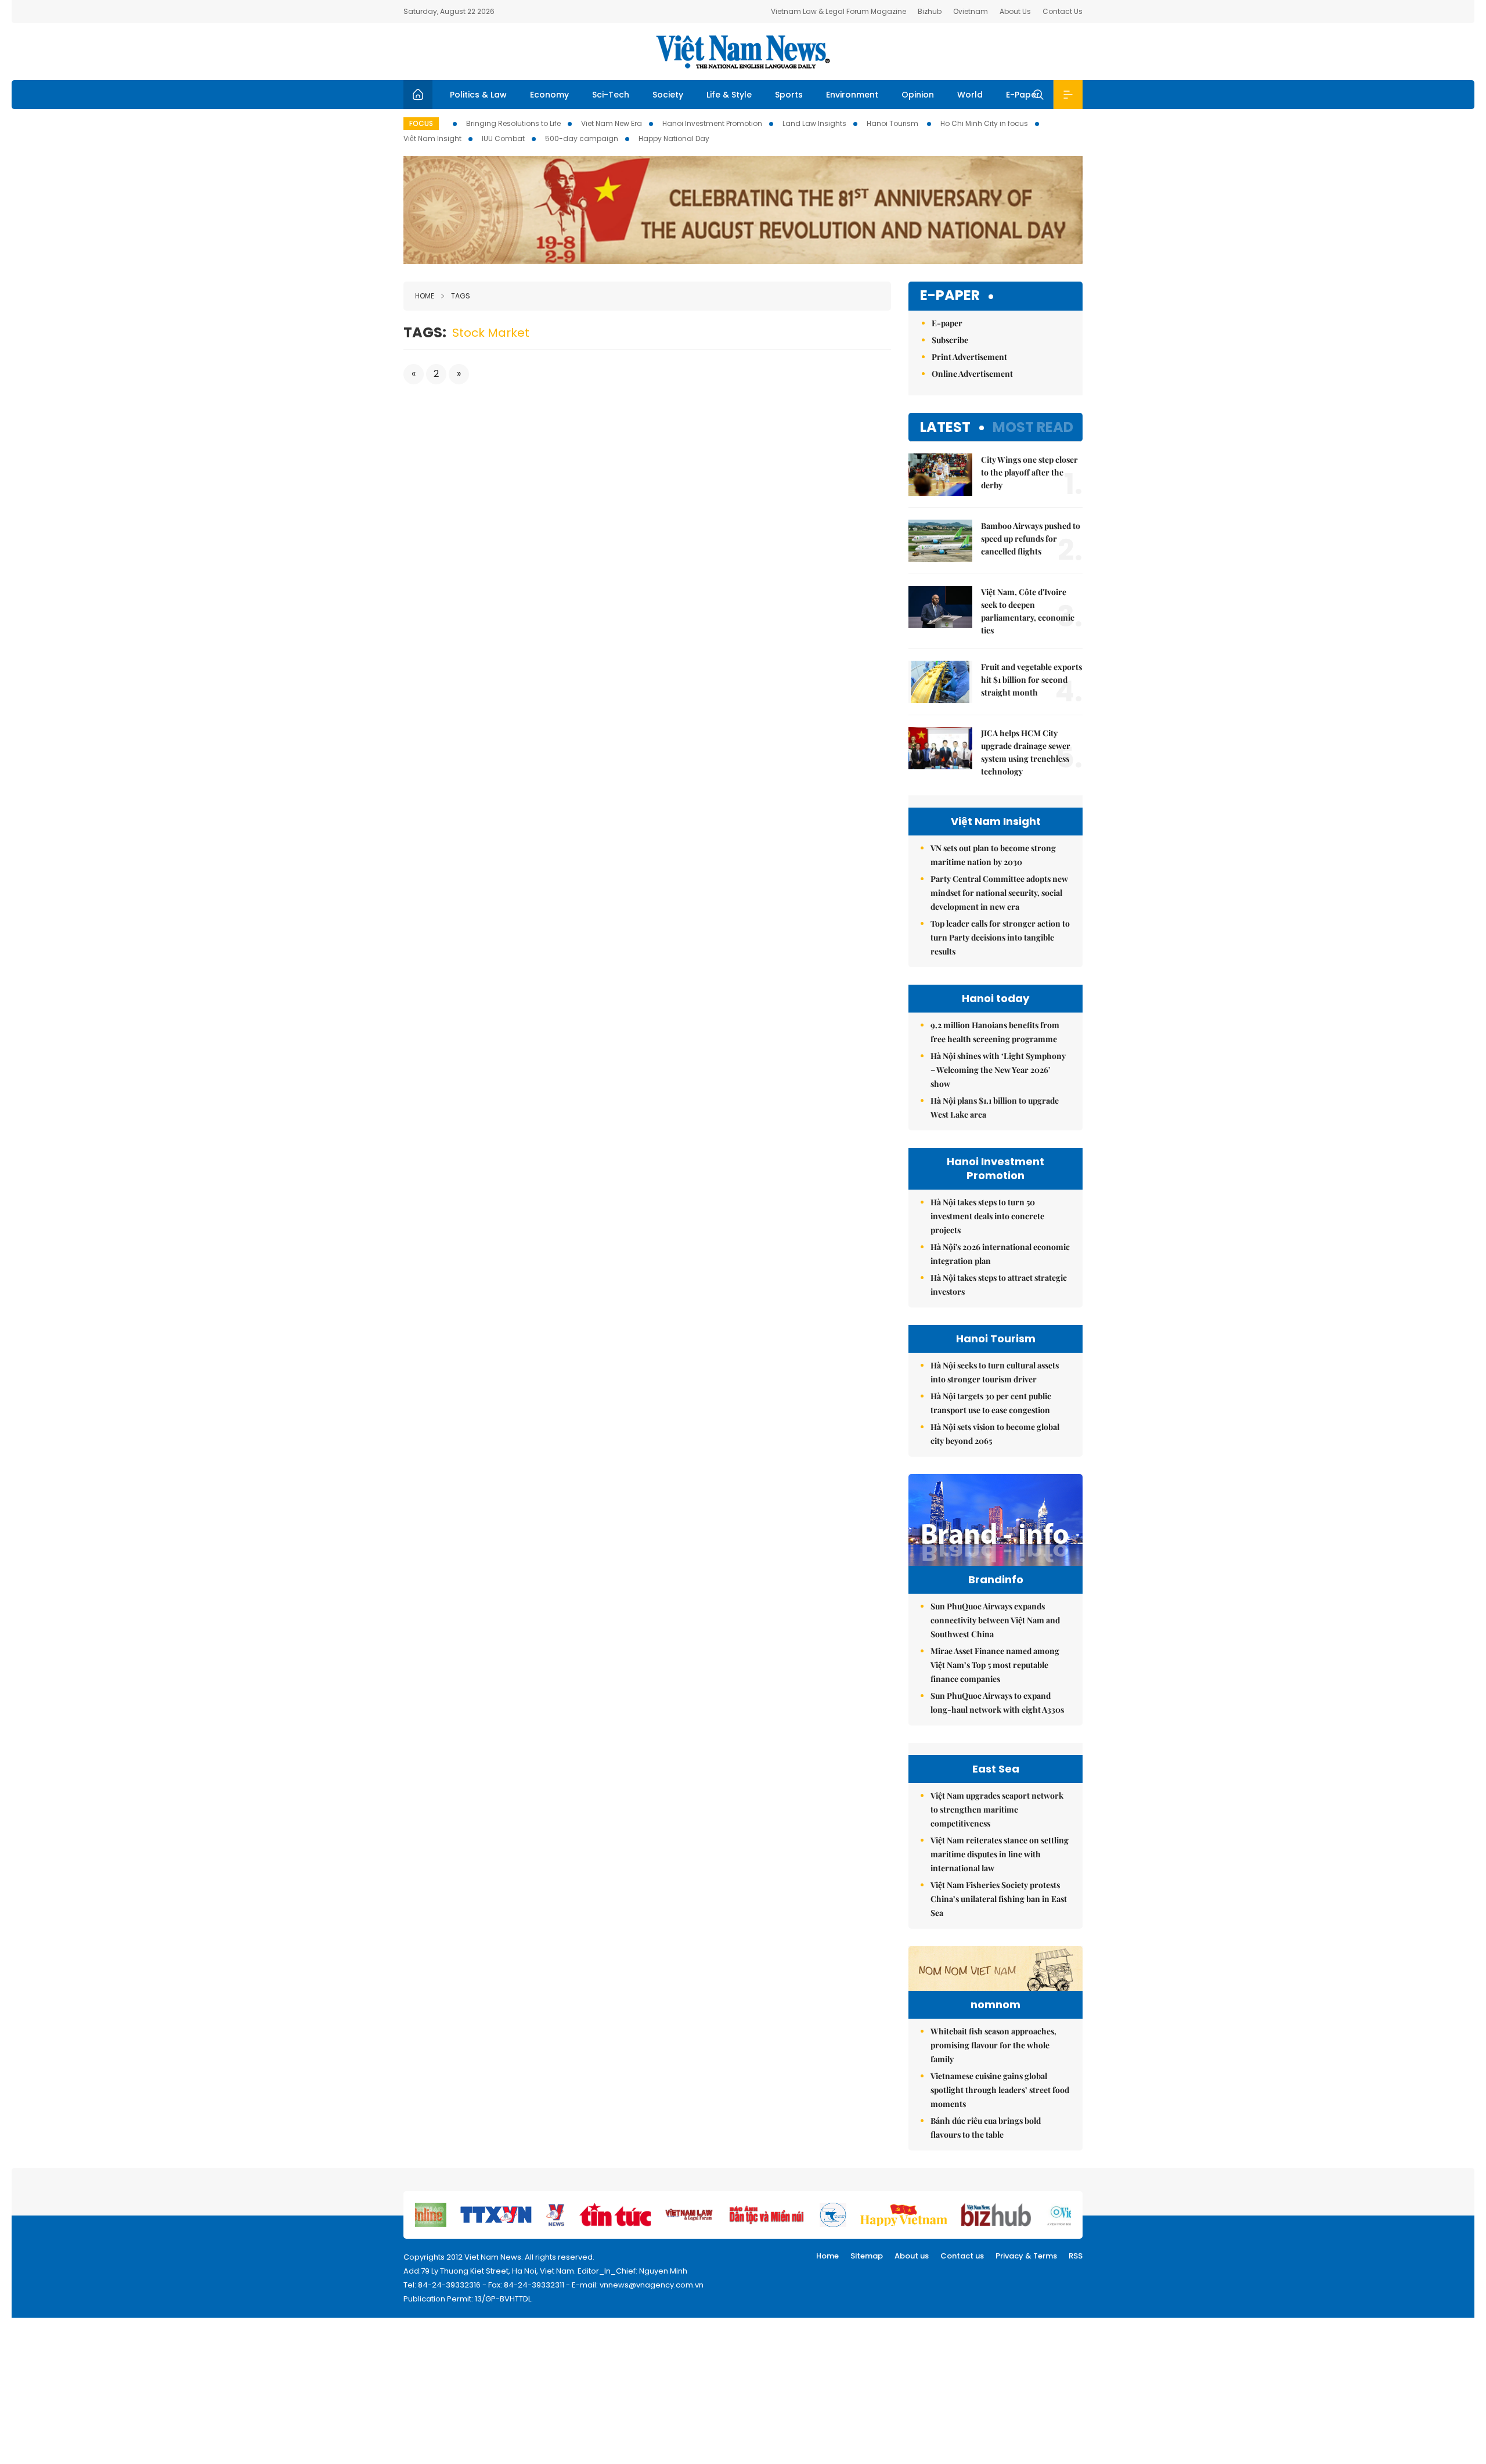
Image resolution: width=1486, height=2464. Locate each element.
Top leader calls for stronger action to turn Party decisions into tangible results (1000, 937)
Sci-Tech (611, 95)
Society (668, 95)
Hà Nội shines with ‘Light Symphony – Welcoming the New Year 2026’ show (998, 1070)
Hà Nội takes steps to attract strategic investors (999, 1285)
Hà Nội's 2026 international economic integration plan (1000, 1254)
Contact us (962, 2256)
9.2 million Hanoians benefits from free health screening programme (995, 1032)
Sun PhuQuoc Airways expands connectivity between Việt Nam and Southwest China (995, 1620)
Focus (421, 123)
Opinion (918, 95)
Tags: (425, 332)
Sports (789, 95)
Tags (461, 296)
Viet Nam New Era (612, 123)
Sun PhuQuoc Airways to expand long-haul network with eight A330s (997, 1703)
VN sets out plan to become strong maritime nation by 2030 (993, 855)
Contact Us (1063, 11)
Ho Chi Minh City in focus (984, 123)
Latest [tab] (945, 427)
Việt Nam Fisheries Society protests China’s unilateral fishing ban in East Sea (999, 1899)
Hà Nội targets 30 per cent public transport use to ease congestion (991, 1403)
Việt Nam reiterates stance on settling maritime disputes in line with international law (1000, 1854)
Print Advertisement (969, 357)
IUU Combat (503, 138)
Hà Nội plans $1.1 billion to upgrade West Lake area (995, 1107)
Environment (852, 95)
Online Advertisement (972, 374)
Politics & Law (478, 95)
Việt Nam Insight (432, 138)
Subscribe (950, 340)
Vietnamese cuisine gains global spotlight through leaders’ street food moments (1000, 2090)
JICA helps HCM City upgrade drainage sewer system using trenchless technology (1026, 752)
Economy (549, 95)
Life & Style (729, 95)
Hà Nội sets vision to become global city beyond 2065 (995, 1434)
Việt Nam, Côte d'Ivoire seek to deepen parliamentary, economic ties (1028, 611)
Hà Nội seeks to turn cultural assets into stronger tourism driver (995, 1372)
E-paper (950, 296)
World (970, 95)
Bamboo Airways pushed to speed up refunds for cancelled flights (1031, 538)
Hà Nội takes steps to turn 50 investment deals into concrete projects (987, 1216)
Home (425, 296)
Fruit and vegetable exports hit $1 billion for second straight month (1031, 680)
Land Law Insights (814, 123)
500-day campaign (582, 138)
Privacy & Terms (1026, 2256)
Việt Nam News (743, 52)
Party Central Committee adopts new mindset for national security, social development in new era (999, 893)
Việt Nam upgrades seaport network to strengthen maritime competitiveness (997, 1809)
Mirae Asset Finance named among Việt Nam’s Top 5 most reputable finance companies (995, 1665)
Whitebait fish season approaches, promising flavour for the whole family (993, 2045)
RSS (1076, 2256)
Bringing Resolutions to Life (513, 123)
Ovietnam (971, 11)
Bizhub (930, 11)
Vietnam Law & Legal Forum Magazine (838, 11)
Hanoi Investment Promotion (712, 123)
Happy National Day (674, 138)
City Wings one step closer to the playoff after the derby (1029, 472)
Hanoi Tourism (893, 123)
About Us (1015, 11)
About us (912, 2256)
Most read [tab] (1033, 427)
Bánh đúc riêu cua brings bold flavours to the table (986, 2128)
